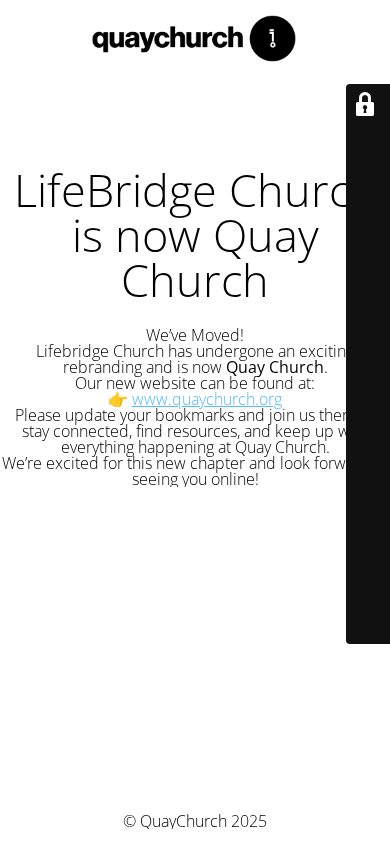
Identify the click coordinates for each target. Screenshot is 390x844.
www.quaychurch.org (207, 399)
